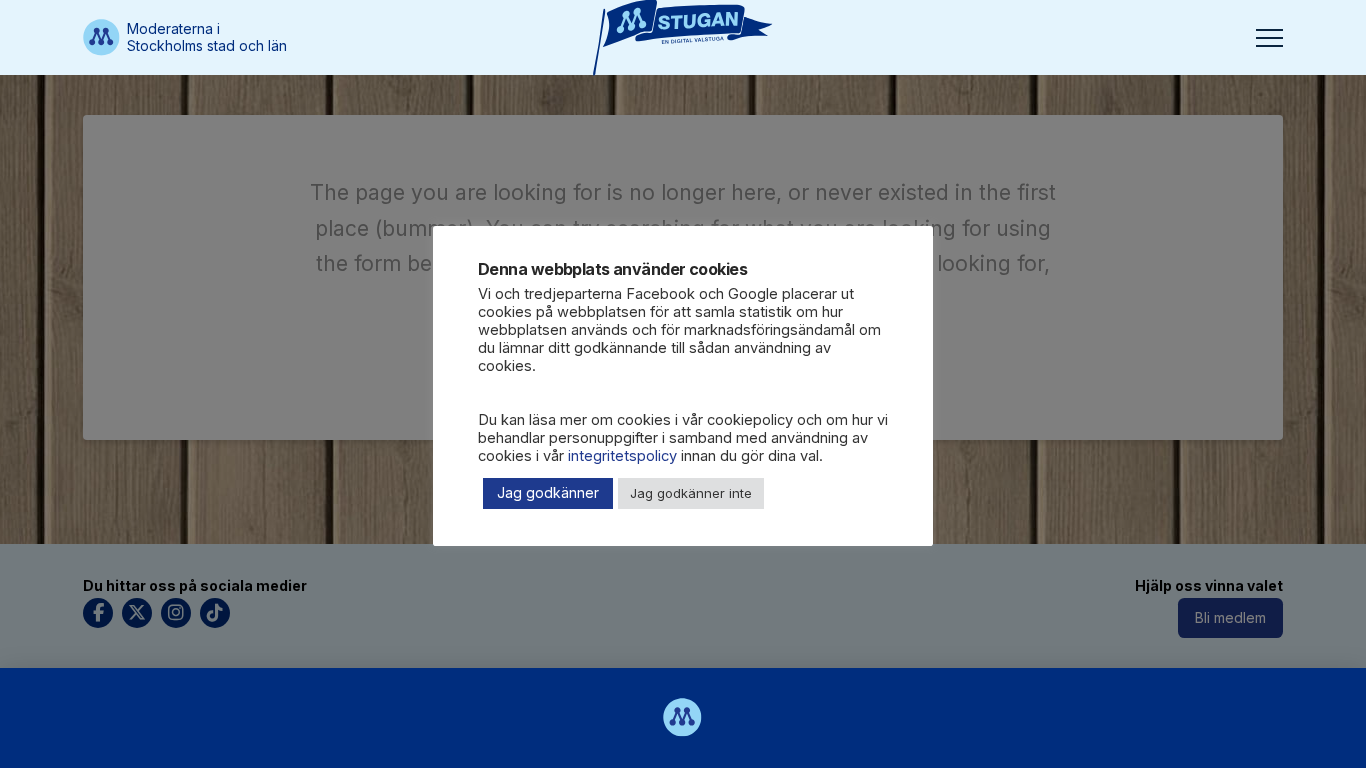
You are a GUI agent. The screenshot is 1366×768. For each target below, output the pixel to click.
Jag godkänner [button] (548, 492)
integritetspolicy (622, 456)
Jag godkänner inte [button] (691, 493)
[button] (1269, 37)
